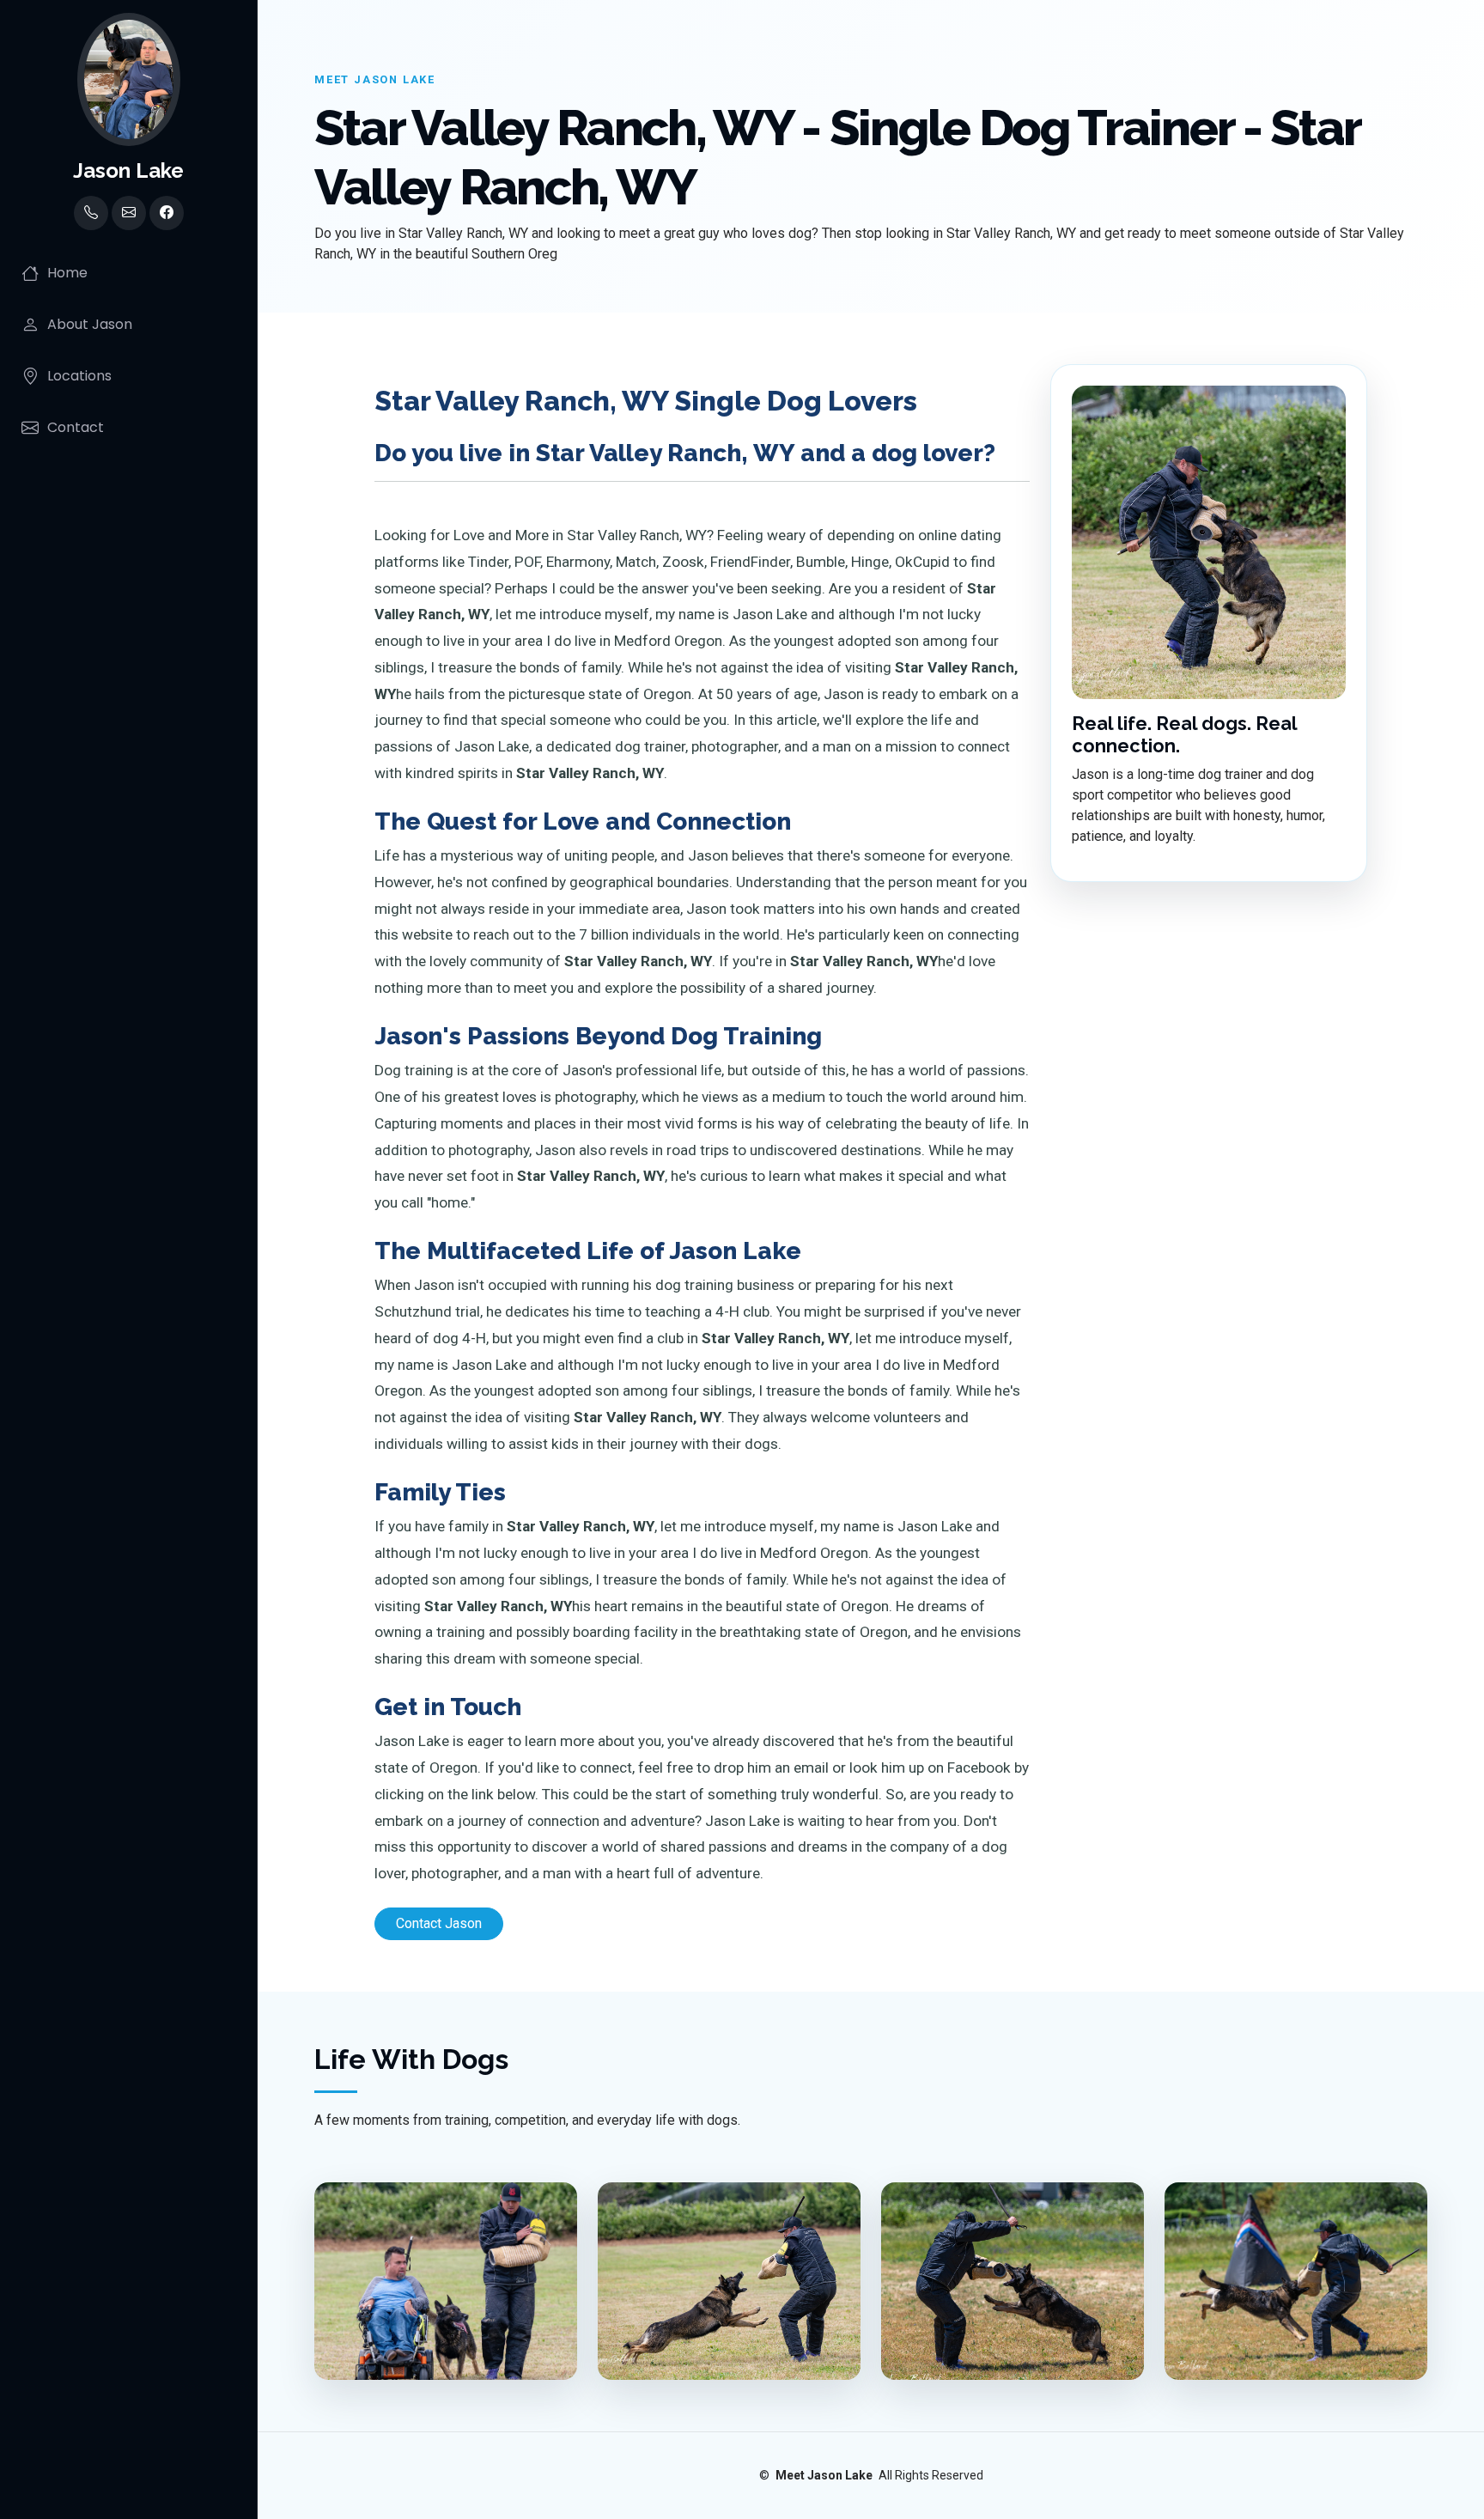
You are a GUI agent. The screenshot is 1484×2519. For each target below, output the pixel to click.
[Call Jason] (91, 213)
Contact (76, 427)
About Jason (90, 324)
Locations (79, 376)
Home (67, 273)
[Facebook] (167, 213)
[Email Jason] (129, 213)
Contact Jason (439, 1923)
